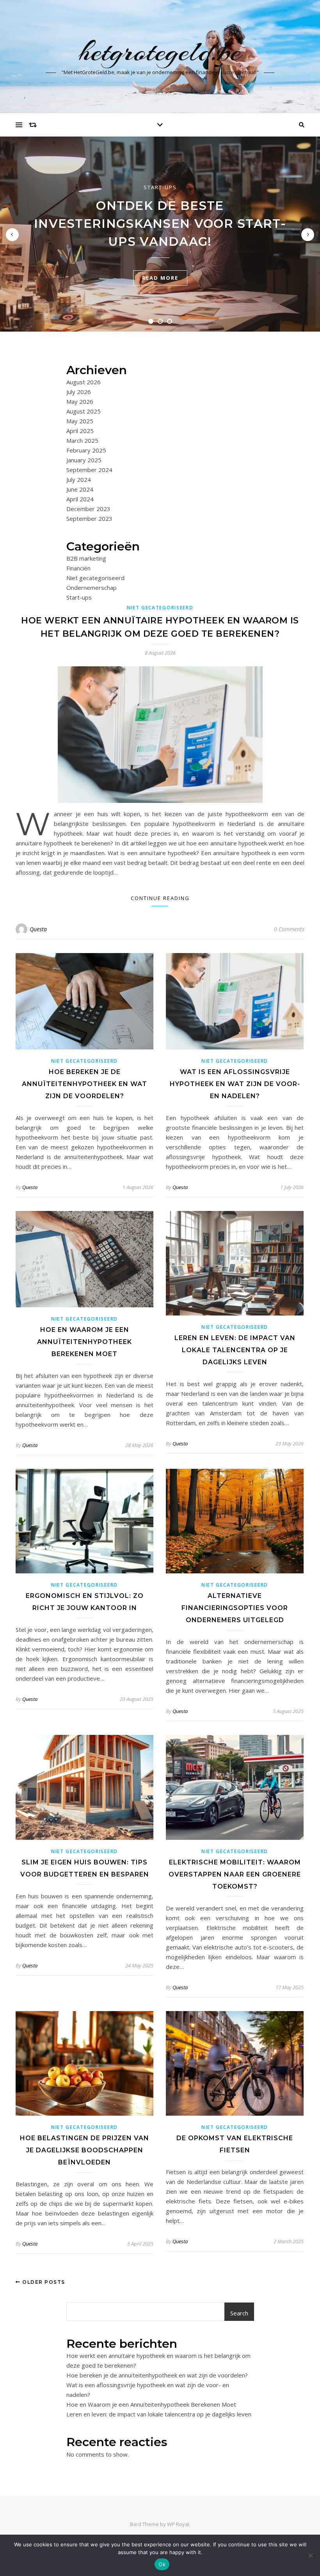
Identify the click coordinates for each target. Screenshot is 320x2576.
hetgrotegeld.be (160, 51)
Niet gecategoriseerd (95, 578)
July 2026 (79, 392)
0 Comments (289, 929)
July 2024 (79, 479)
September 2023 (89, 518)
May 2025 (80, 421)
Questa (38, 929)
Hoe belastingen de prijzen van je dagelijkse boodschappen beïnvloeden (84, 2150)
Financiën (78, 568)
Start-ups (160, 187)
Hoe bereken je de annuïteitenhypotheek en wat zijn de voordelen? (84, 1084)
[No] (310, 2555)
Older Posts (43, 2282)
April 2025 (80, 431)
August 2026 (84, 382)
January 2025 (84, 460)
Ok (162, 2564)
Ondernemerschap (92, 588)
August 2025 (84, 411)
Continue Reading (160, 898)
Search (239, 2313)
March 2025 (82, 440)
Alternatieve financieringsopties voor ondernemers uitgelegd (235, 1608)
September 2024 (89, 470)
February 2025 (86, 450)
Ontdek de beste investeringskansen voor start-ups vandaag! (160, 224)
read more (160, 278)
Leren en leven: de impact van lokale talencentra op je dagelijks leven (235, 1350)
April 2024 (80, 499)
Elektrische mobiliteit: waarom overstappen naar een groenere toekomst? (235, 1874)
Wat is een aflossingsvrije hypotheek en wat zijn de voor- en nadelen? (235, 1084)
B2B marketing (86, 558)
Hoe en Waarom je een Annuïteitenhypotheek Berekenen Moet (84, 1342)
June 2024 (80, 489)
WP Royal (178, 2524)
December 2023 (88, 509)
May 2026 (80, 401)
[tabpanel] (160, 234)
